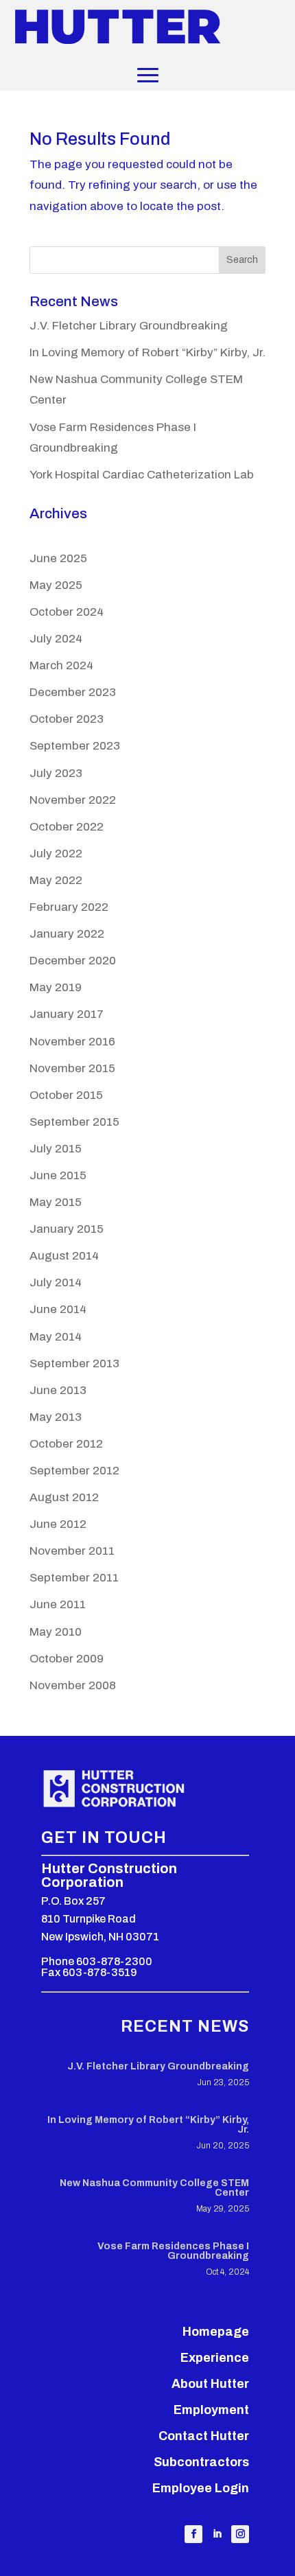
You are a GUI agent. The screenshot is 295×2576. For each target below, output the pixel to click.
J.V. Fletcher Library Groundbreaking (129, 326)
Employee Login (201, 2488)
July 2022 (56, 854)
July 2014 (56, 1283)
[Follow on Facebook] (193, 2534)
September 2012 (74, 1471)
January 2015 (67, 1229)
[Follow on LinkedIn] (217, 2534)
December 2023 (73, 692)
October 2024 (67, 612)
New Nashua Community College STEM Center (154, 2188)
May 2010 (56, 1632)
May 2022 (56, 880)
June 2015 (58, 1175)
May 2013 (56, 1417)
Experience (215, 2358)
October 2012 (66, 1444)
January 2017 (67, 1014)
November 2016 (72, 1042)
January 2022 (67, 934)
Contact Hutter (204, 2436)
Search (242, 260)
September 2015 (74, 1122)
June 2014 (58, 1309)
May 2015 (56, 1202)
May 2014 (56, 1337)
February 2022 (69, 907)
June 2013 (58, 1390)
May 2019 (56, 987)
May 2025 (56, 585)
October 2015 (66, 1095)
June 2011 (58, 1604)
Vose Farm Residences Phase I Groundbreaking (173, 2251)
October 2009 (67, 1659)
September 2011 (74, 1578)
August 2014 (64, 1256)
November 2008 (73, 1685)
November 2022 (73, 800)
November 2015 (72, 1068)
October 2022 (67, 827)
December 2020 (73, 961)
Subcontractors (201, 2462)
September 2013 (74, 1364)
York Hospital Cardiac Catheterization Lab (142, 475)
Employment (211, 2410)
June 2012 (58, 1524)
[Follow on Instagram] (240, 2534)
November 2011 (72, 1551)
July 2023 (56, 773)
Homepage (216, 2332)
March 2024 (61, 665)
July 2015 (56, 1149)
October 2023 (67, 719)
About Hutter (210, 2384)
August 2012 (64, 1497)
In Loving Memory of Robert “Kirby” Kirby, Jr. (147, 352)
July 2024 (56, 639)
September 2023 (75, 746)
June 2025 (58, 558)
